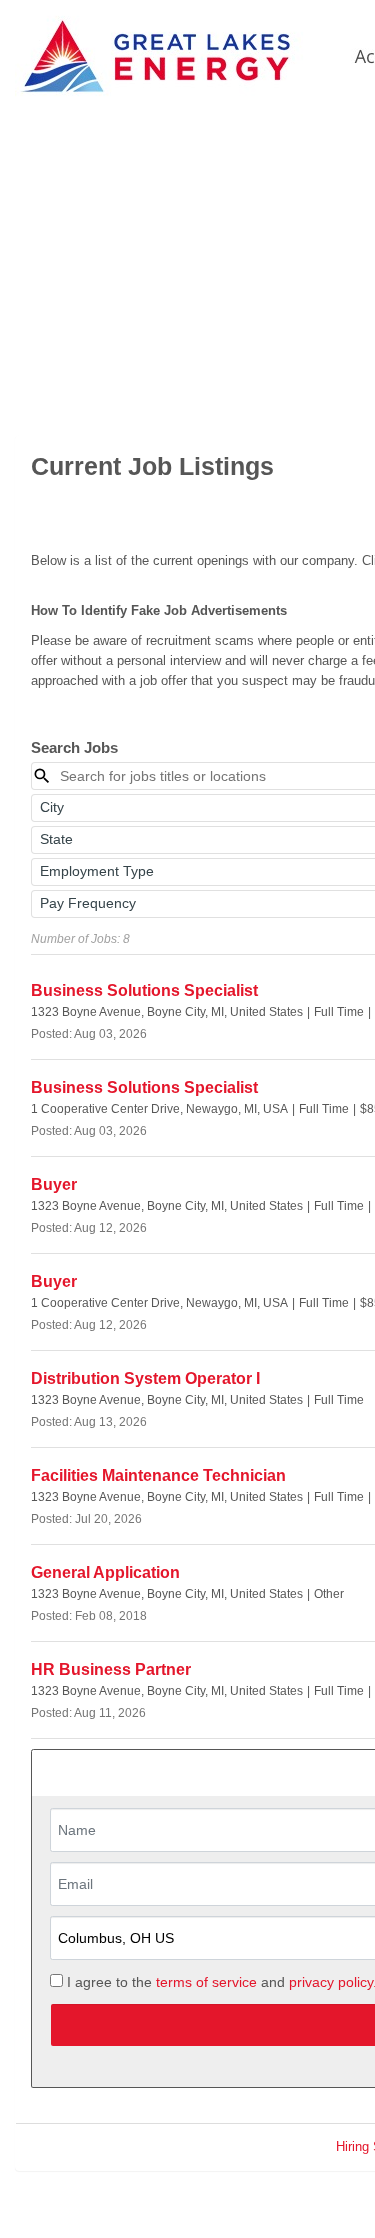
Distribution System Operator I (145, 1378)
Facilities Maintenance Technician (158, 1475)
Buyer (54, 1184)
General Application (105, 1572)
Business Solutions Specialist (144, 990)
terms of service (206, 1982)
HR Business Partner (111, 1669)
